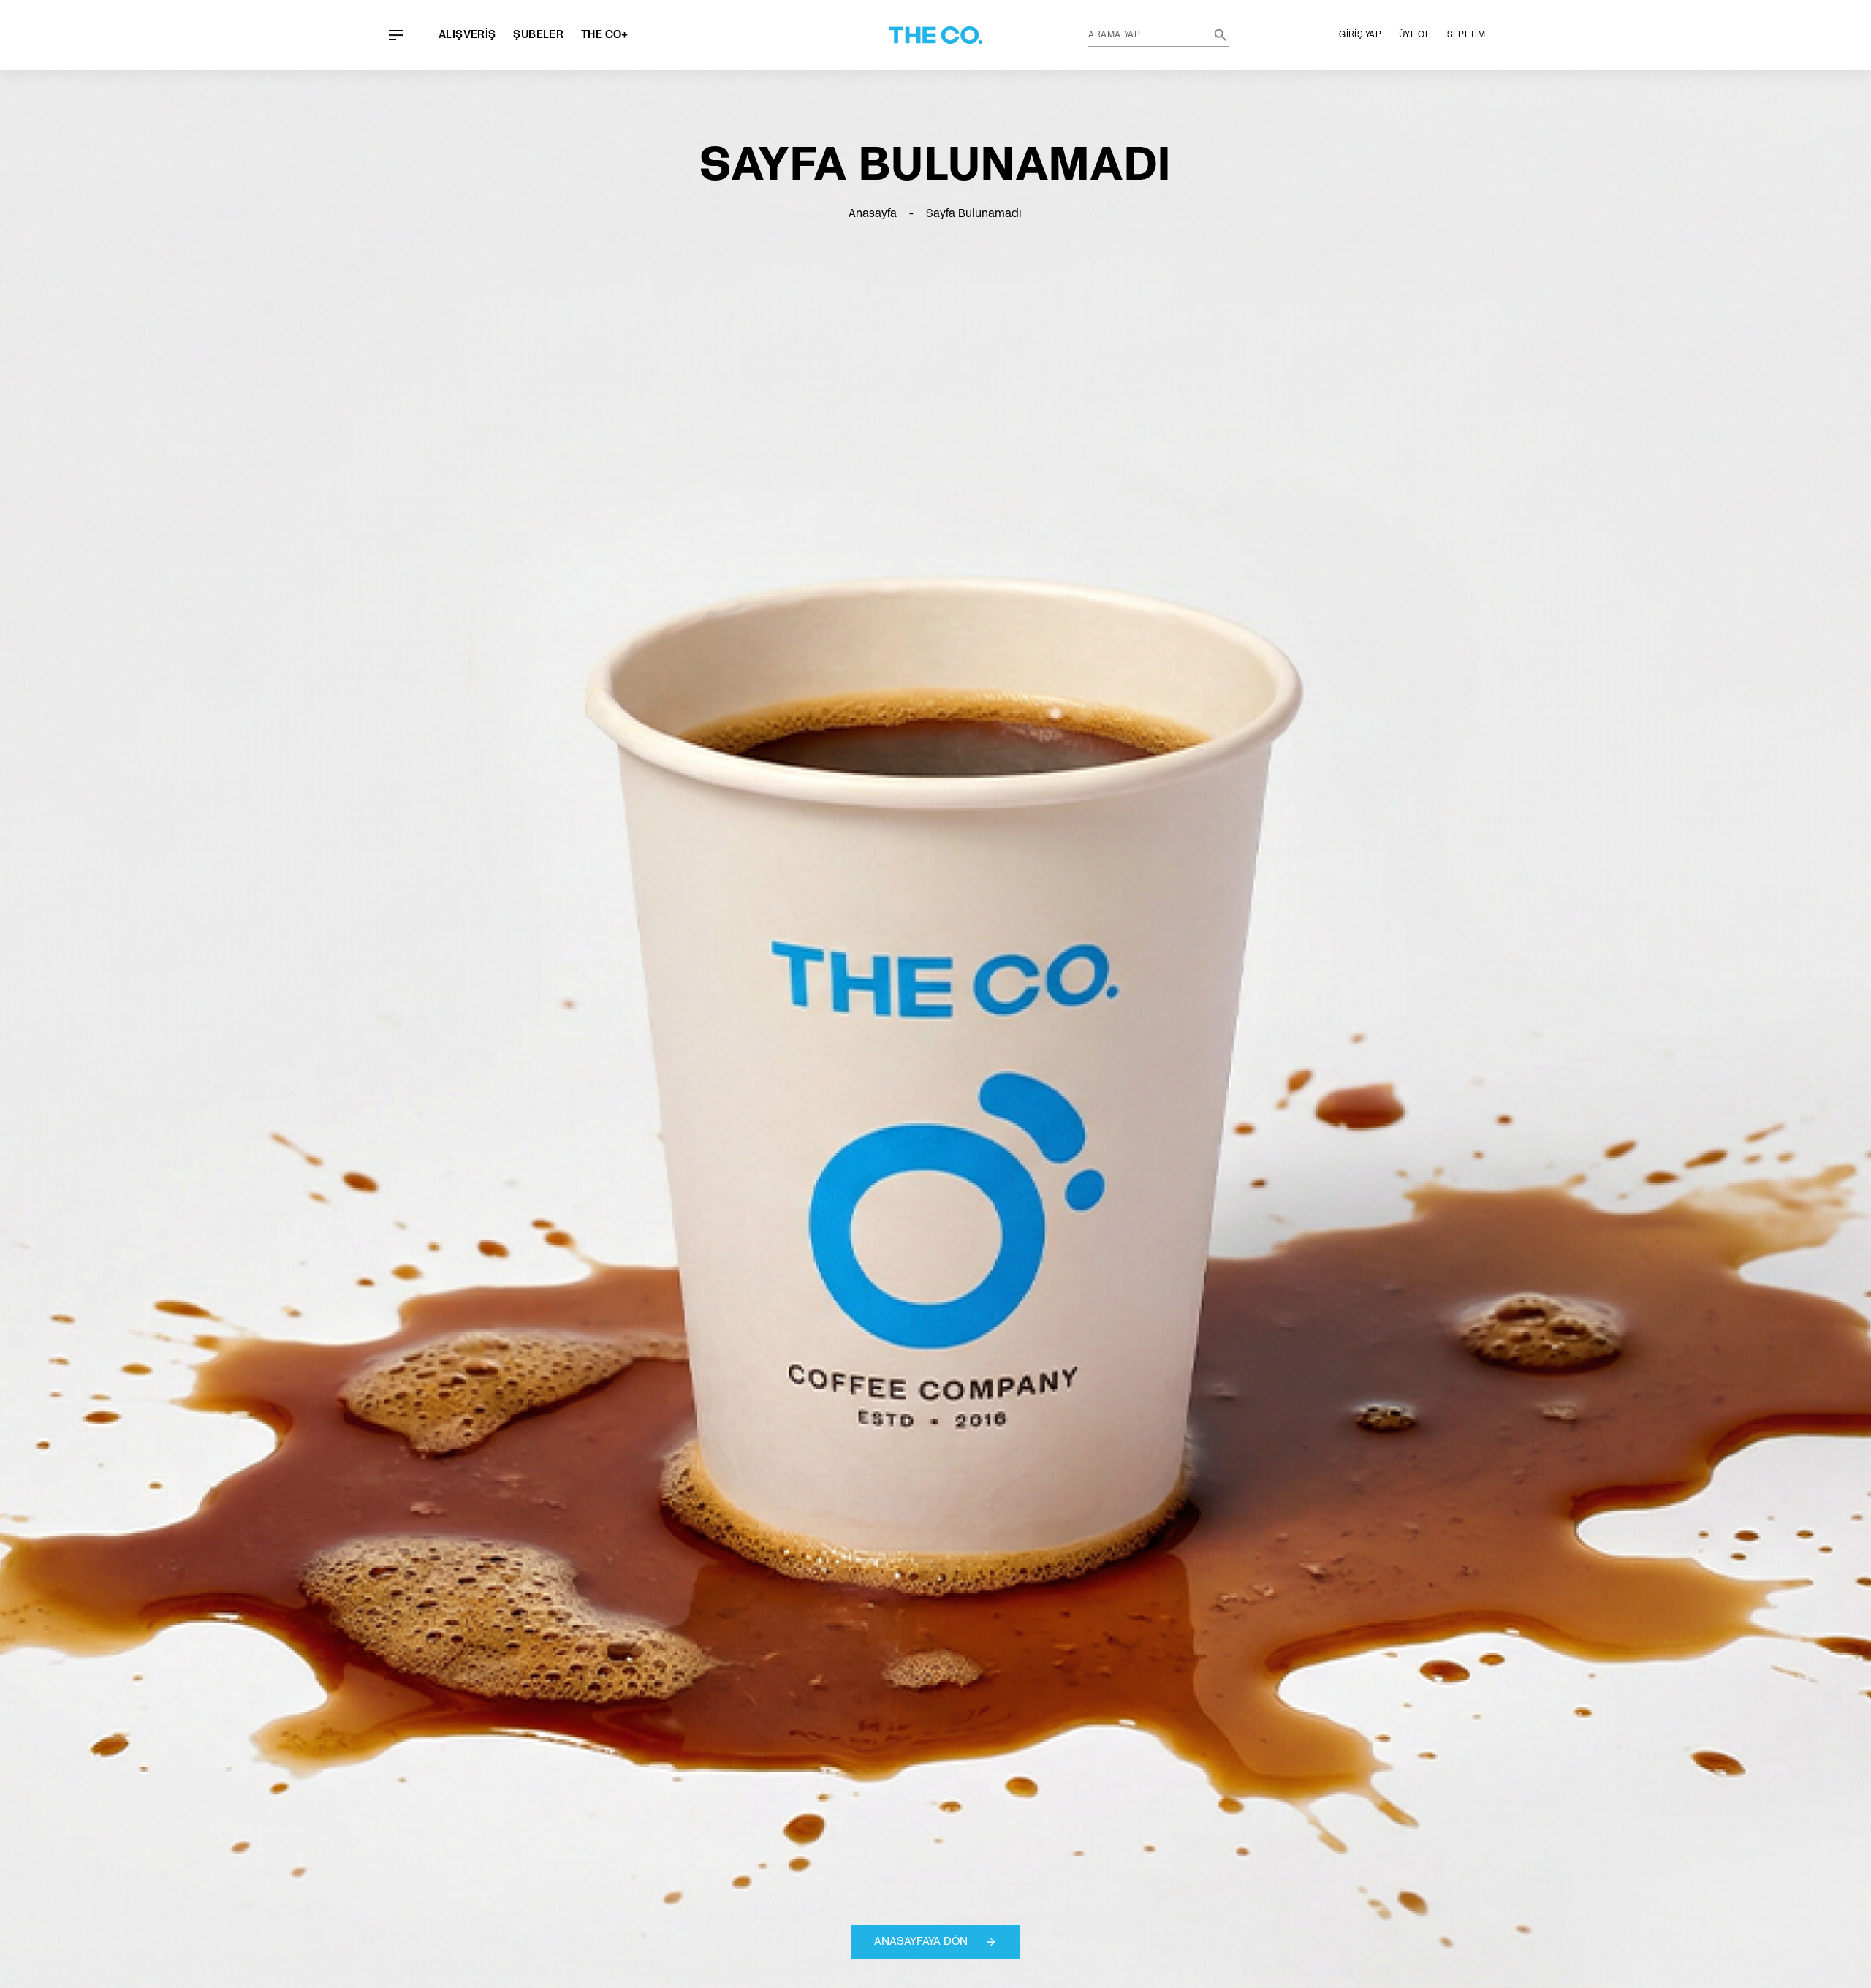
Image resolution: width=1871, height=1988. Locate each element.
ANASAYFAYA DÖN (921, 1942)
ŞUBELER (538, 35)
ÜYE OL (1414, 35)
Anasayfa (873, 214)
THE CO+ (605, 35)
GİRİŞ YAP (1360, 35)
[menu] (396, 35)
